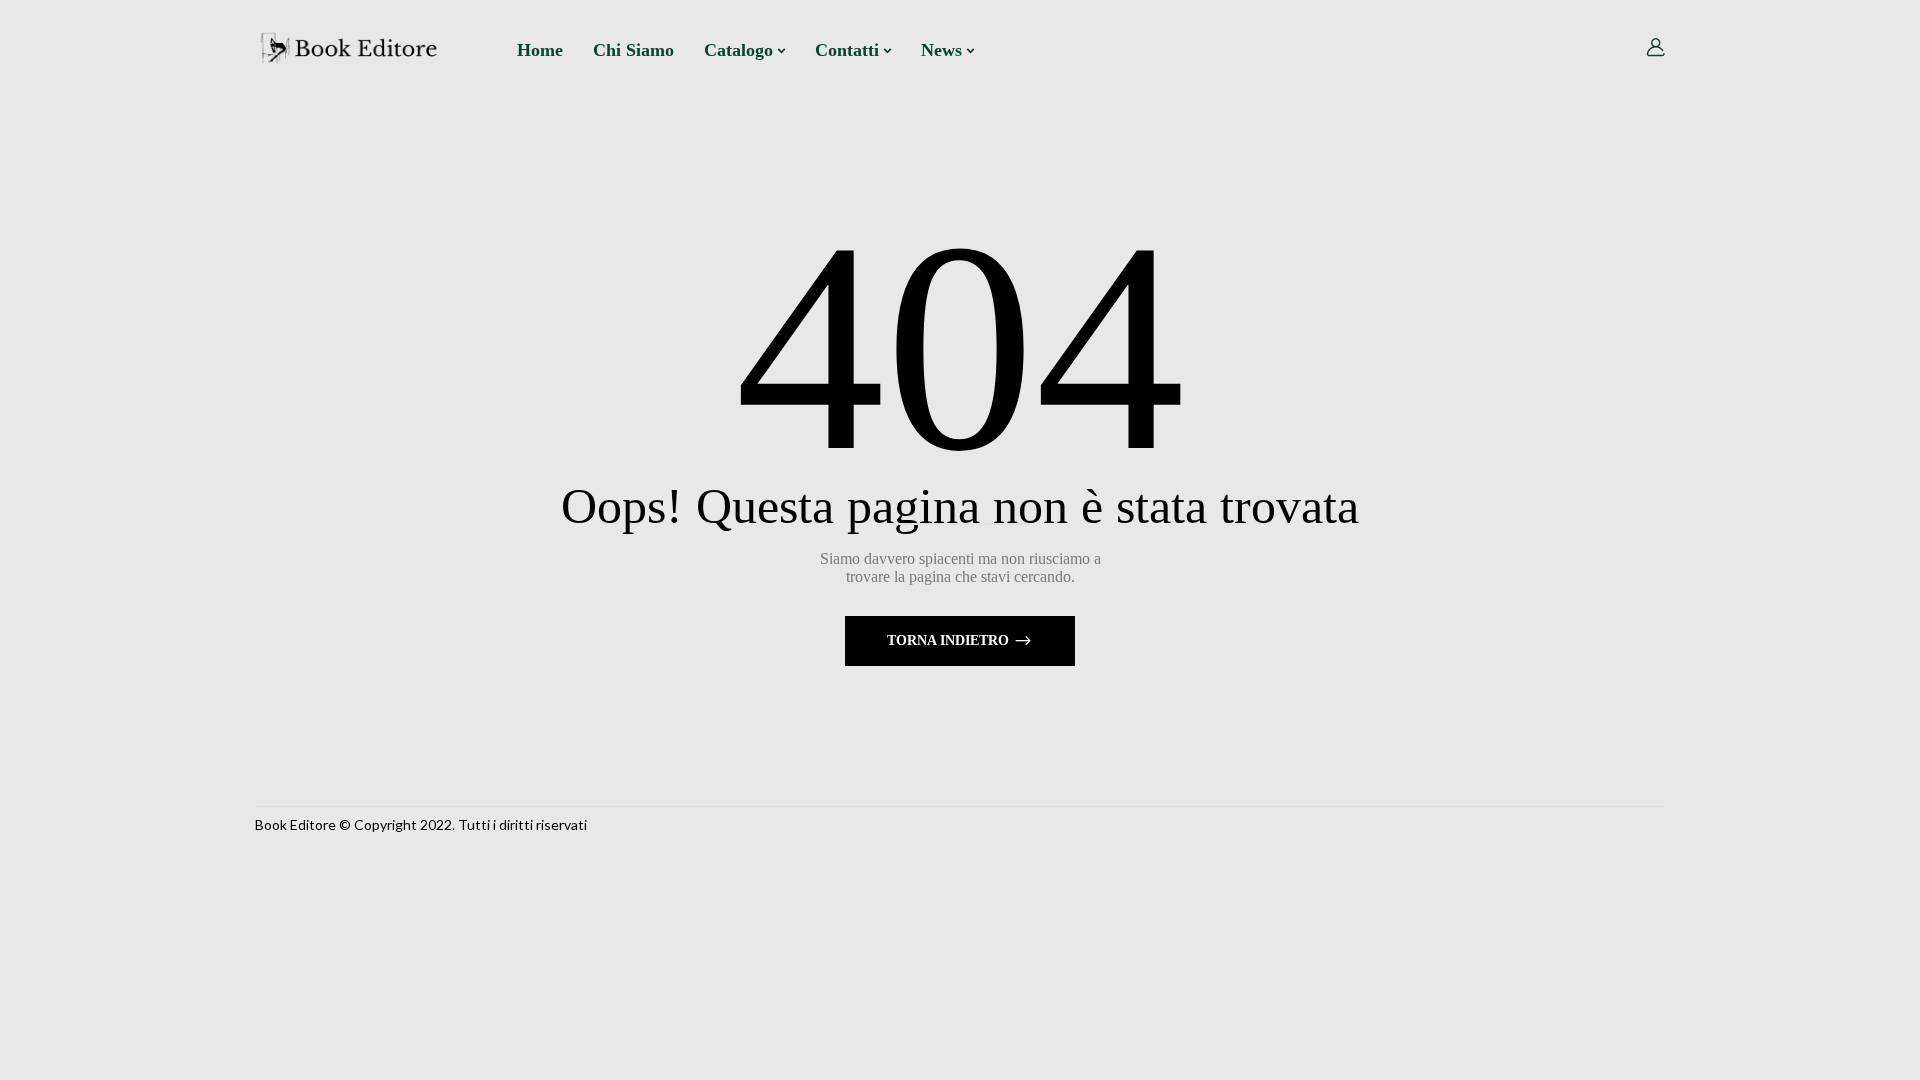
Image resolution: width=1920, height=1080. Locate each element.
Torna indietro (950, 640)
